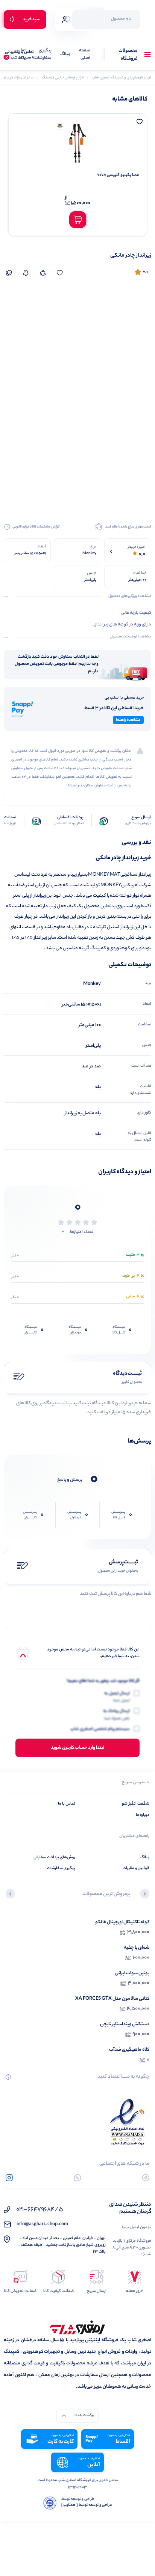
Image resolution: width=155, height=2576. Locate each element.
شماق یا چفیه (137, 1948)
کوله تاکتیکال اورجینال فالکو (122, 1922)
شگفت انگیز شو (136, 1804)
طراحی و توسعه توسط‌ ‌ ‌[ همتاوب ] (87, 2505)
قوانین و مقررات (136, 1868)
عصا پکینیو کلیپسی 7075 (118, 175)
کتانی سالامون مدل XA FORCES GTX (112, 1999)
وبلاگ (65, 55)
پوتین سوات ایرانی (132, 1973)
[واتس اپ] (78, 2178)
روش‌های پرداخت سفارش (54, 1858)
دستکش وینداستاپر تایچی (125, 2024)
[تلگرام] (146, 2178)
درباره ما (143, 1815)
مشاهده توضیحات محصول (131, 637)
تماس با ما (20, 55)
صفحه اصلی (85, 55)
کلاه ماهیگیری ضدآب (129, 2050)
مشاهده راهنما (128, 720)
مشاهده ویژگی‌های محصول (130, 597)
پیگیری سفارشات (43, 55)
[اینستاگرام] (9, 2178)
